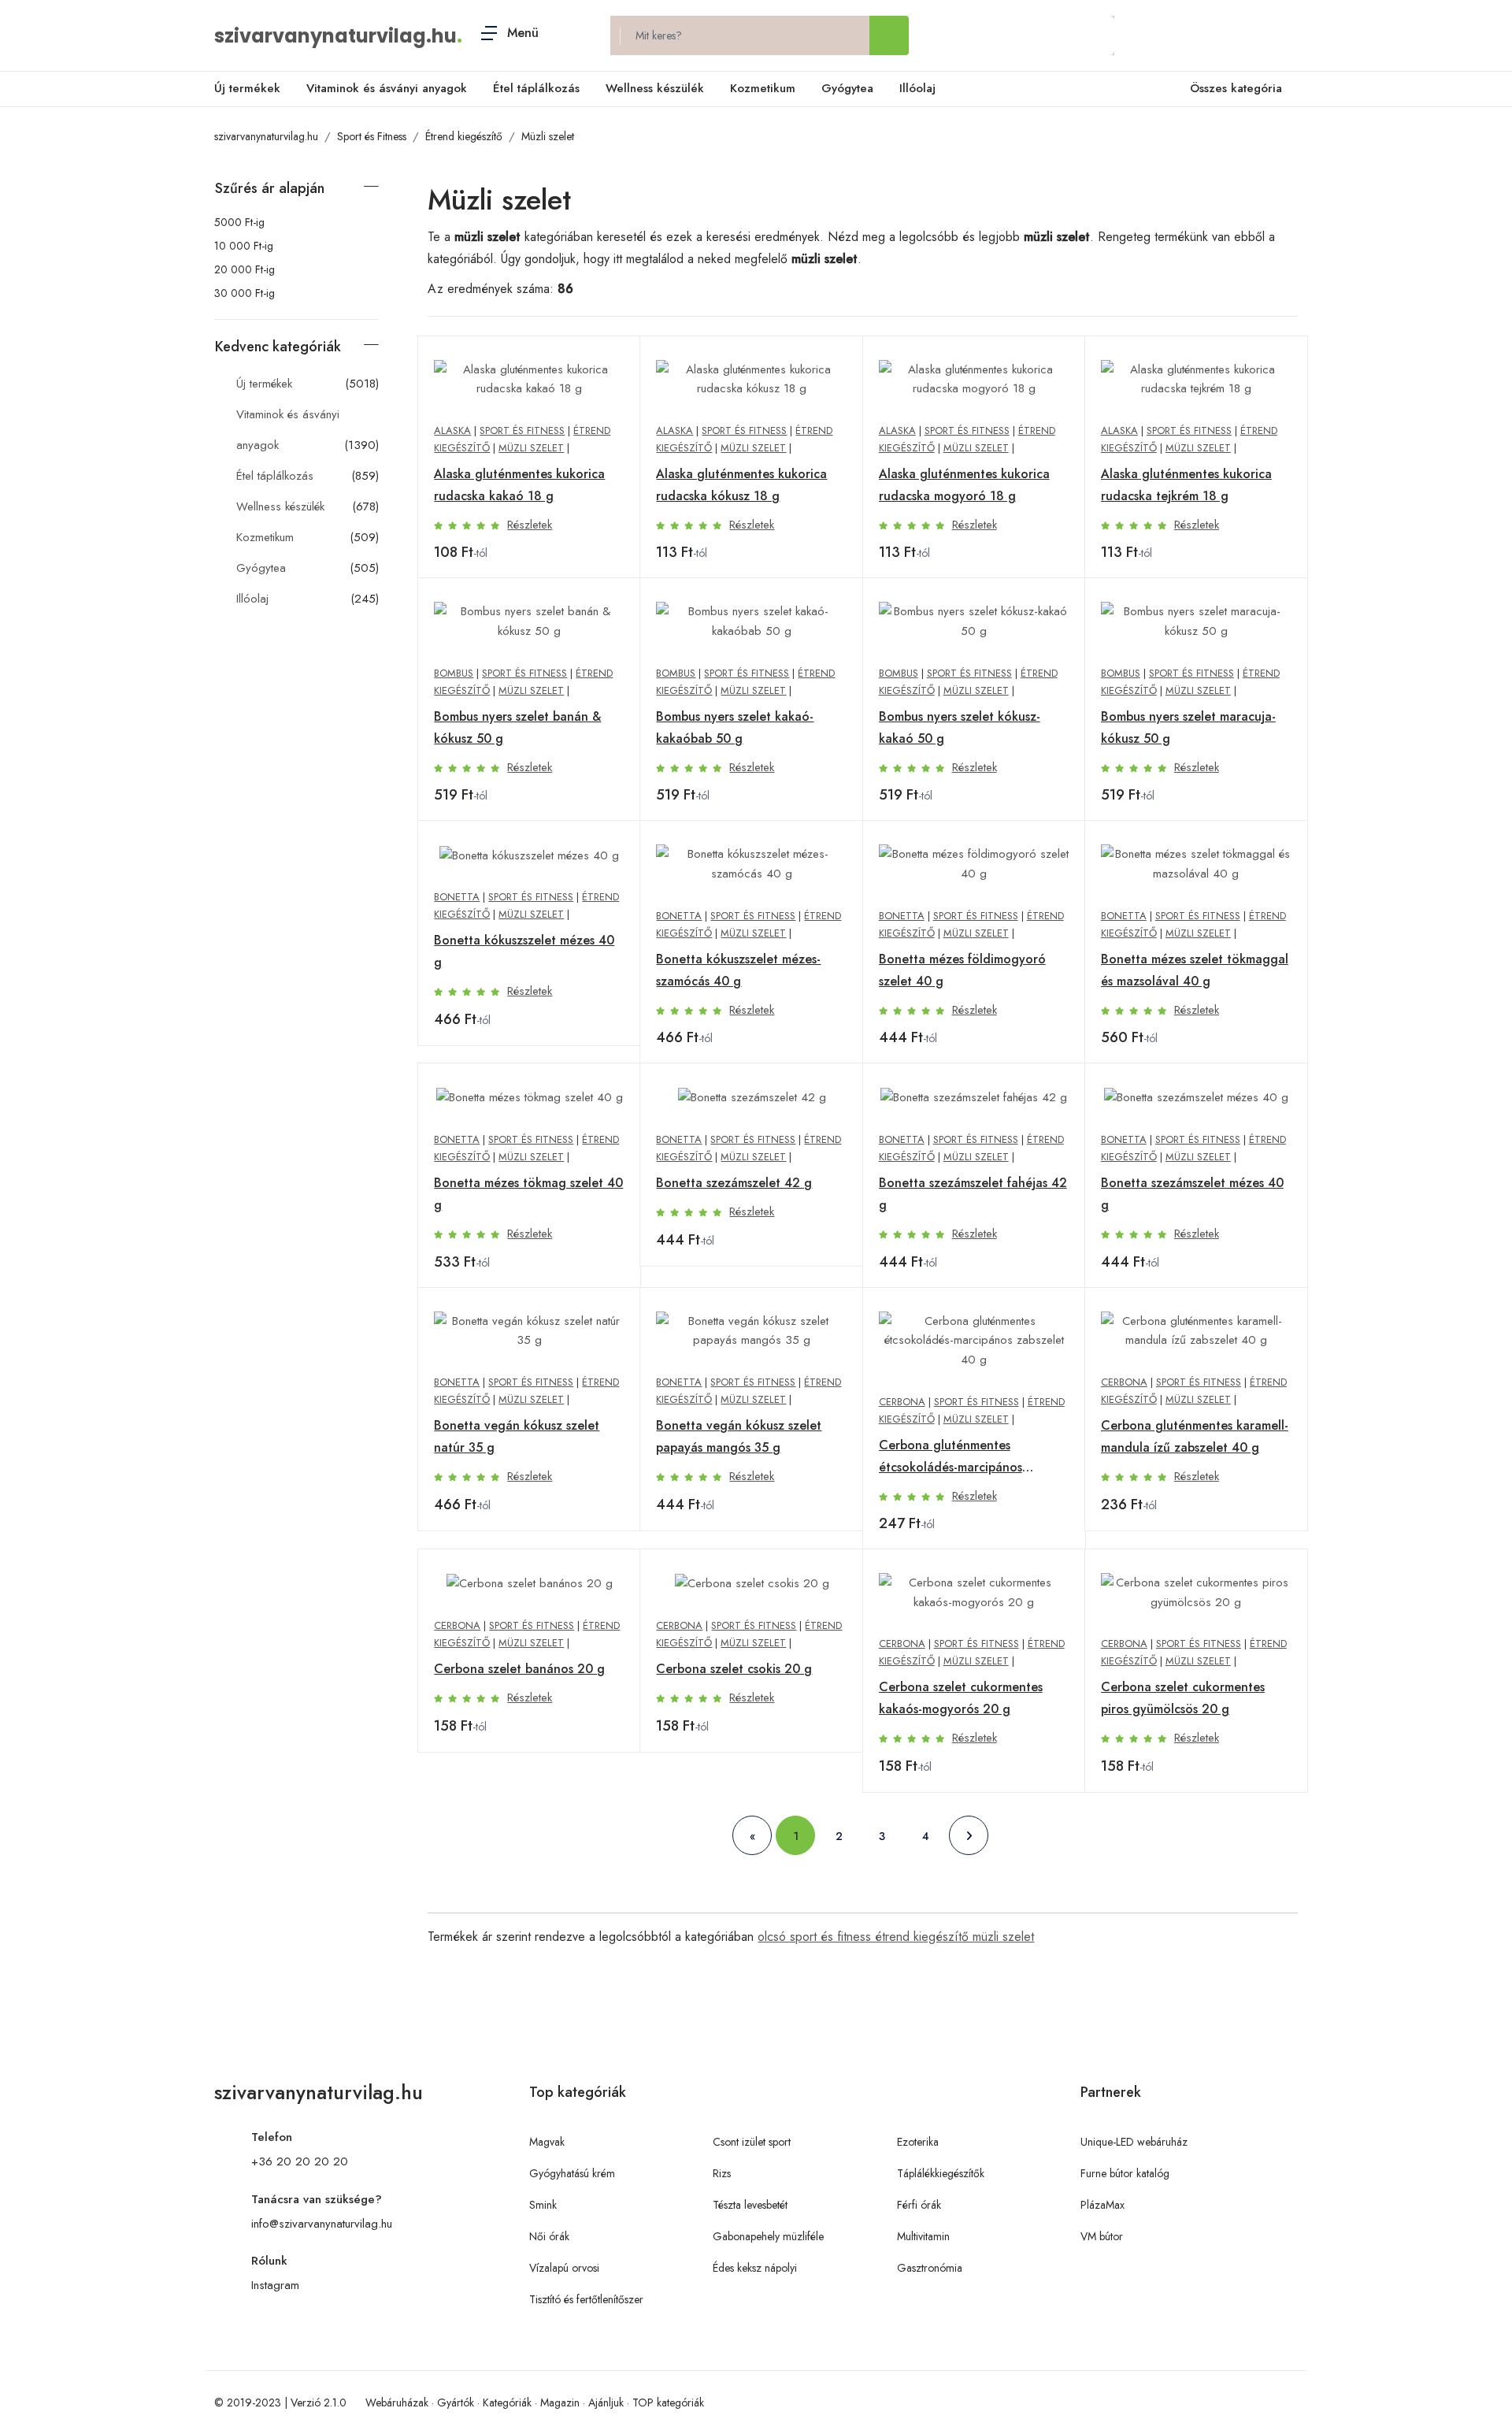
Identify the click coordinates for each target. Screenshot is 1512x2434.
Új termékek (247, 88)
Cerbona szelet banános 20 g (519, 1669)
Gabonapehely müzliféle (768, 2236)
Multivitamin (923, 2236)
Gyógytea (847, 88)
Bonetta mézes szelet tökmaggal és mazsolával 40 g (1195, 970)
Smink (543, 2205)
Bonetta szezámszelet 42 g (734, 1183)
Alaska (452, 430)
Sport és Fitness (372, 136)
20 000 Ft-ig (245, 269)
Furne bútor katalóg (1125, 2173)
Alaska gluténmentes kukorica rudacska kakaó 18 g (519, 485)
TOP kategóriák (668, 2402)
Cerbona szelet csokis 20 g (734, 1669)
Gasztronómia (930, 2268)
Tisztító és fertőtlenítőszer (586, 2299)
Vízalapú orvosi (564, 2268)
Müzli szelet (548, 136)
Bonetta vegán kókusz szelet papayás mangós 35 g (739, 1436)
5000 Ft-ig (239, 222)
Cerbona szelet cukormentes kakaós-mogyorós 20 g (961, 1698)
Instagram (275, 2285)
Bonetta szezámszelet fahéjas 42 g (973, 1194)
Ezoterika (918, 2142)
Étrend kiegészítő (464, 136)
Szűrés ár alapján (270, 188)
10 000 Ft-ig (244, 246)
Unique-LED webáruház (1134, 2142)
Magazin (560, 2402)
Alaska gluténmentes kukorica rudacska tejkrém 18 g (1186, 485)
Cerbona (902, 1402)
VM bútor (1102, 2236)
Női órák (549, 2236)
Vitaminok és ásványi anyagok (387, 88)
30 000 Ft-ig (245, 293)
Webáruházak (397, 2402)
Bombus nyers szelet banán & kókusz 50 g (517, 727)
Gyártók (456, 2402)
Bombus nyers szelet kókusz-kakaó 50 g (960, 727)
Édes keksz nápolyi (755, 2268)
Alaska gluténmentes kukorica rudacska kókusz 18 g (741, 485)
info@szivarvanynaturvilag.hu (322, 2224)
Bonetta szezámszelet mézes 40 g (1192, 1194)
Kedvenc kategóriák (278, 347)
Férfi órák (919, 2205)
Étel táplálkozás (536, 88)
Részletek (530, 525)
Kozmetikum (763, 88)
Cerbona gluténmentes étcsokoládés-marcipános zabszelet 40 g (951, 1457)
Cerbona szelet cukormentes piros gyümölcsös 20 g (1183, 1698)
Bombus (454, 673)
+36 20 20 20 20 (300, 2161)
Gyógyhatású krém (572, 2173)
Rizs (722, 2173)
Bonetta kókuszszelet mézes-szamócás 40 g (738, 970)
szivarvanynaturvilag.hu (335, 36)
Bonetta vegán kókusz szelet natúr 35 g (517, 1436)
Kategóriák (507, 2402)
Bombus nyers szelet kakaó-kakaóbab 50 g (735, 727)
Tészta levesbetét (750, 2205)
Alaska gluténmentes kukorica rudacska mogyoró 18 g (964, 485)
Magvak (547, 2142)
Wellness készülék (655, 88)
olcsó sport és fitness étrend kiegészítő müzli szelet (896, 1937)
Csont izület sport (752, 2142)
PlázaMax (1102, 2205)
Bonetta (457, 897)
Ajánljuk (606, 2402)
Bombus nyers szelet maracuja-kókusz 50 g (1188, 727)
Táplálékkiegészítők (941, 2173)
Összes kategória (1236, 88)
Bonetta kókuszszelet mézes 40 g (524, 951)
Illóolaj (917, 88)
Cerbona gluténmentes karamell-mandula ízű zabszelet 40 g (1195, 1436)
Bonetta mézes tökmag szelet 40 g (528, 1194)
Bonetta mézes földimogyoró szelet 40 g (962, 970)
